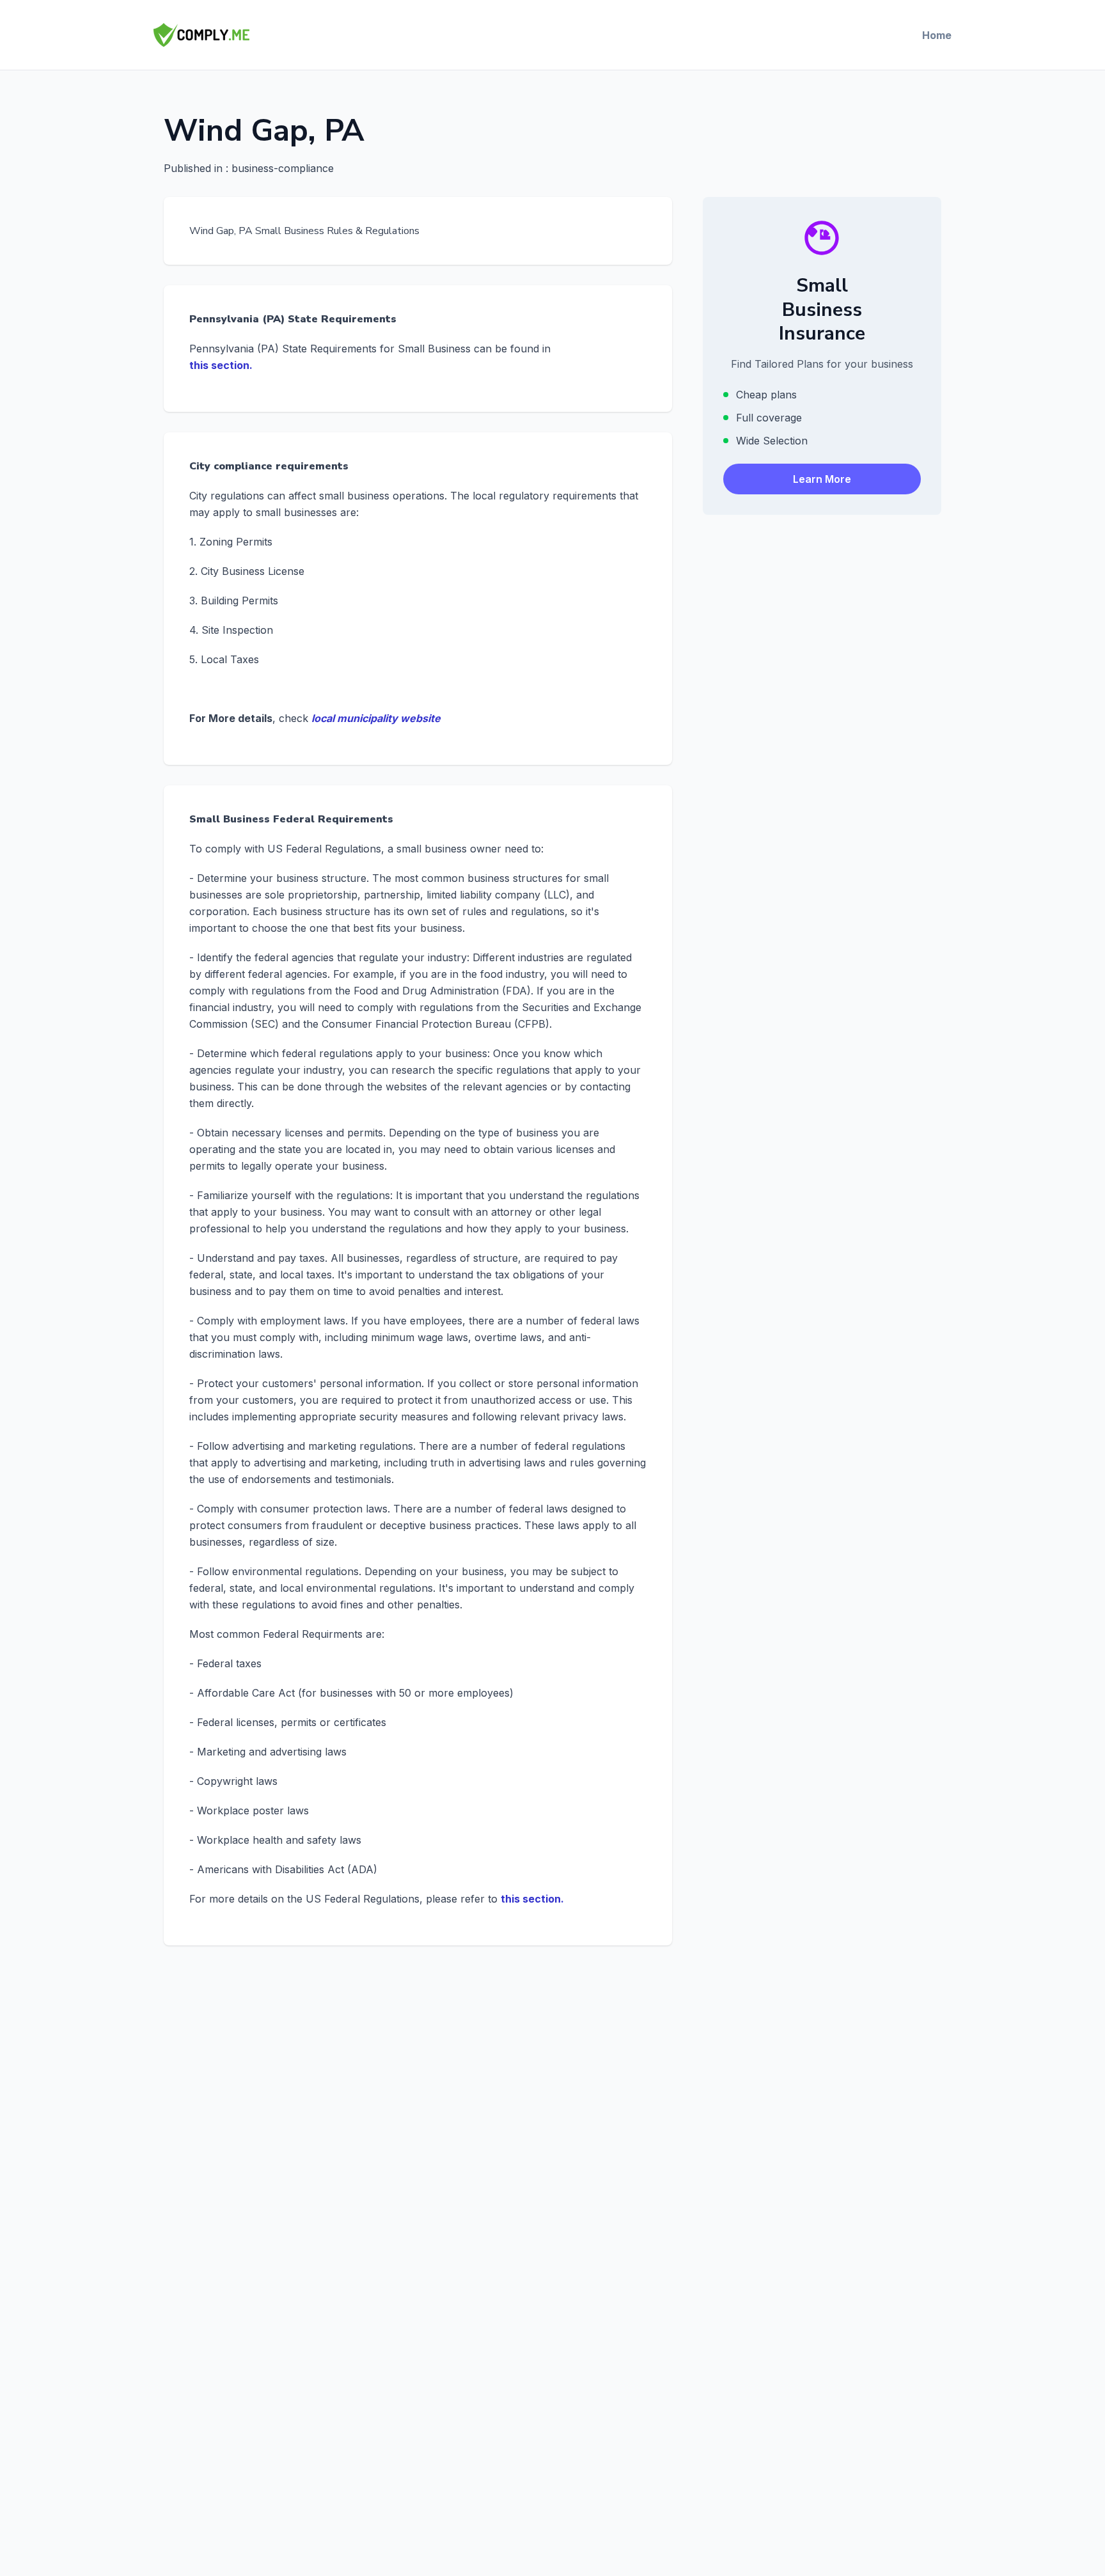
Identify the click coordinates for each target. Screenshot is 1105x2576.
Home (937, 35)
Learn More (822, 479)
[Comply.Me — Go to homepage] (201, 35)
